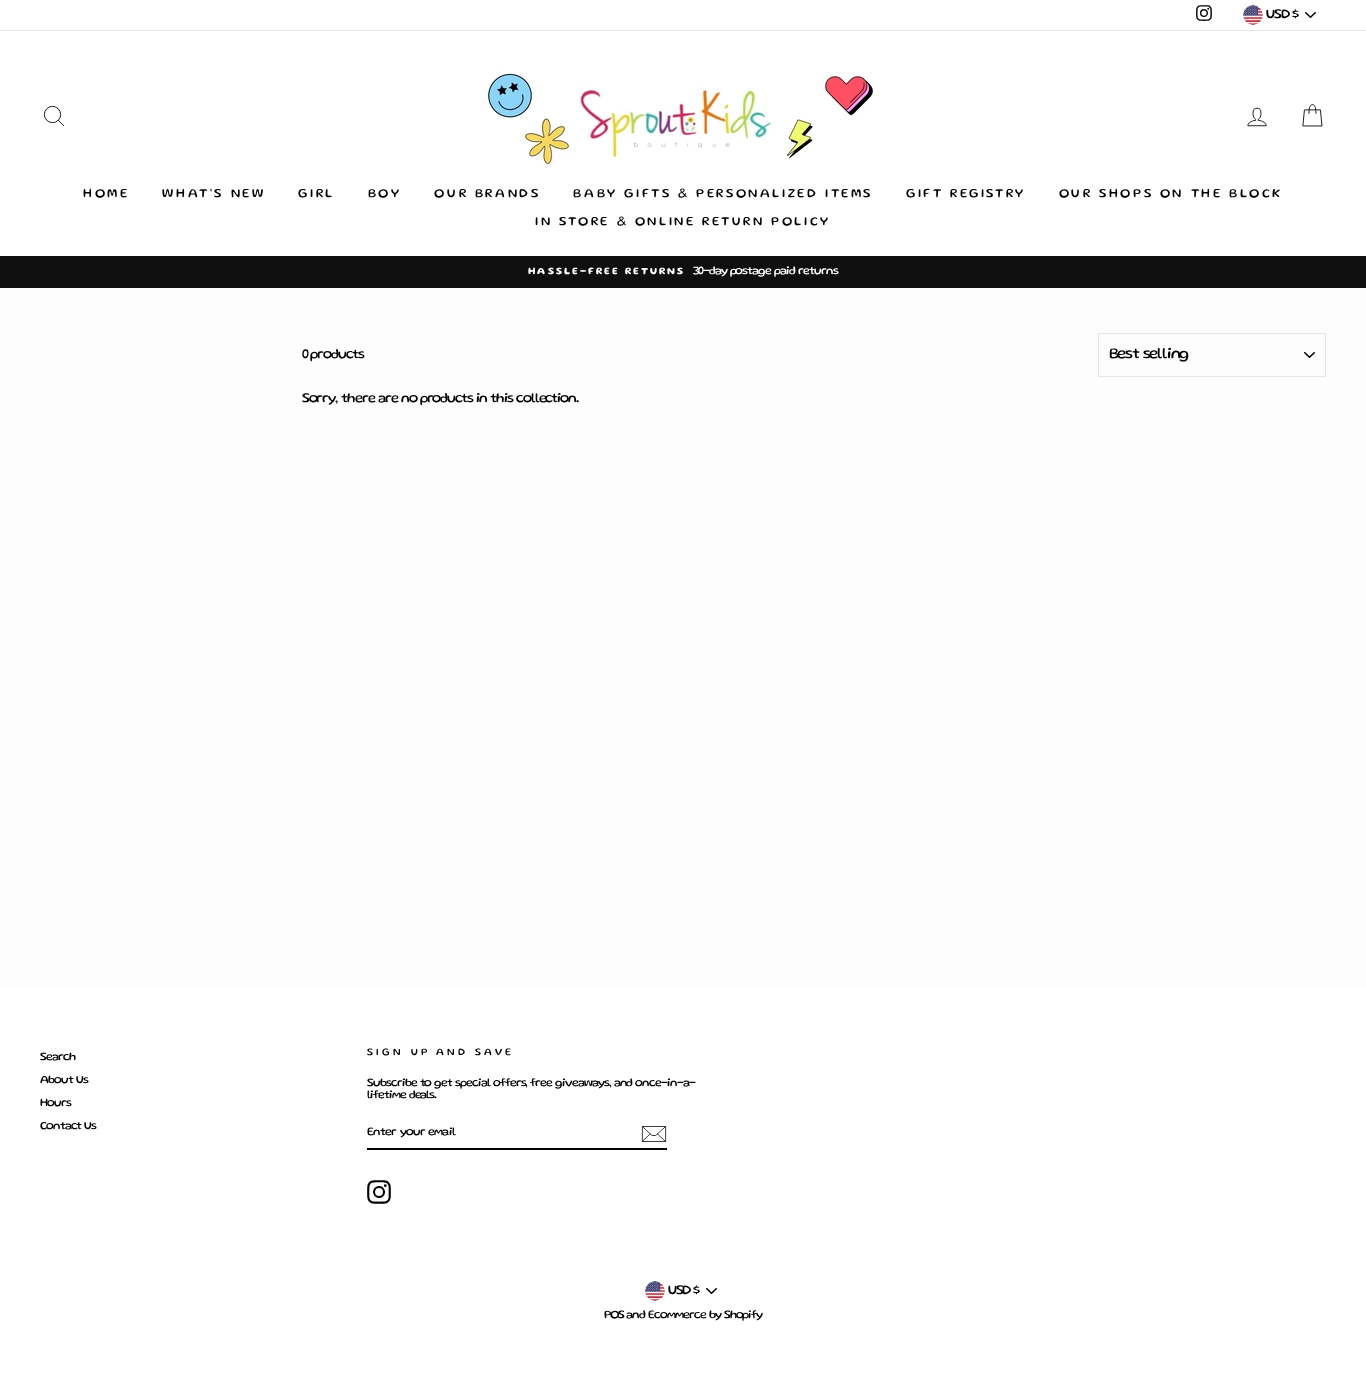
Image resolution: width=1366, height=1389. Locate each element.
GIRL (316, 194)
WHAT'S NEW (213, 194)
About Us (64, 1080)
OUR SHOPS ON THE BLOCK (1171, 194)
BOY (385, 194)
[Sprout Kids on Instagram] (379, 1192)
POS (614, 1315)
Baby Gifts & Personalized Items (723, 194)
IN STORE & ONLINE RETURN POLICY (683, 222)
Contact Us (68, 1126)
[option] (683, 272)
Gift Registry (966, 194)
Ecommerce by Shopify (705, 1315)
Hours (55, 1103)
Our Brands (487, 194)
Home (106, 194)
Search (57, 1057)
